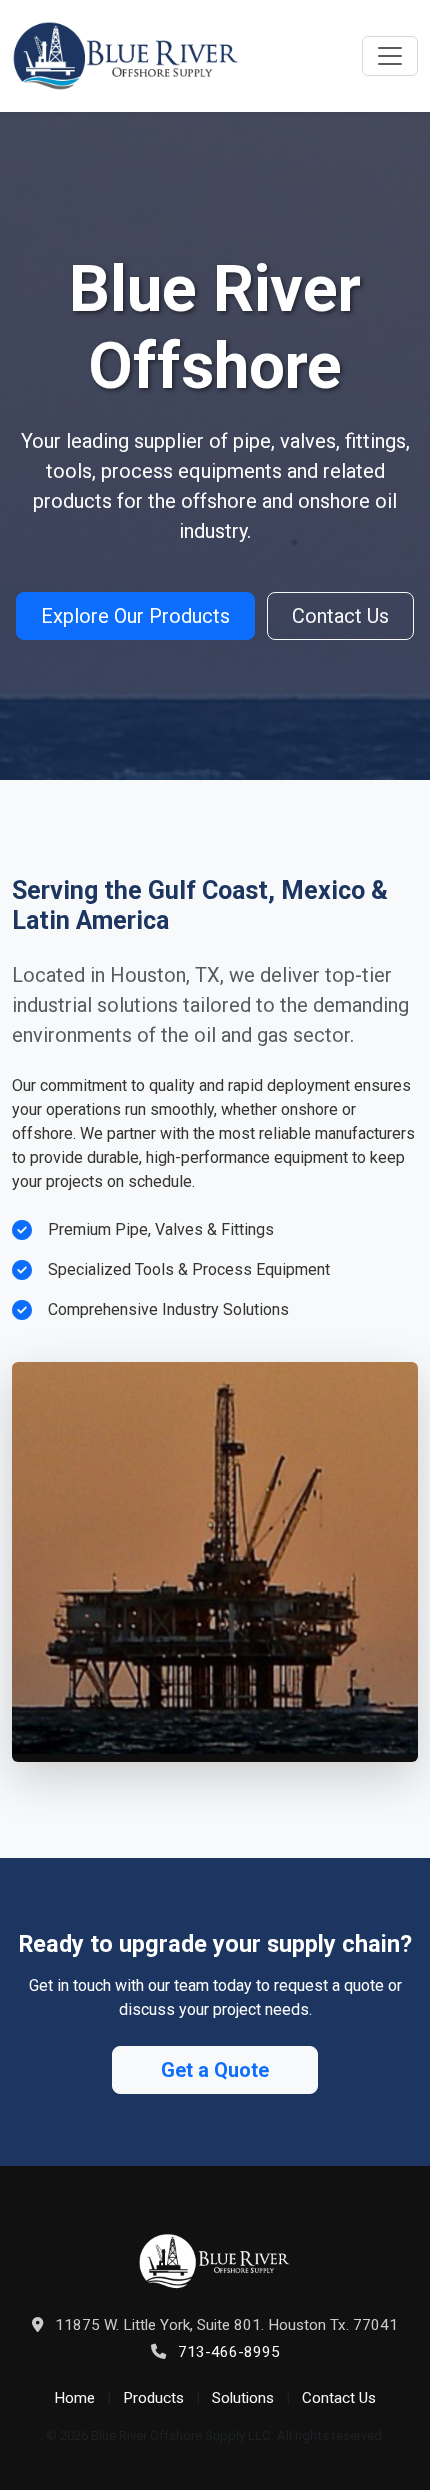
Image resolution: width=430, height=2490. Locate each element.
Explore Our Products (135, 616)
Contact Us (340, 616)
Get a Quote (215, 2070)
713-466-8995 (229, 2352)
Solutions (243, 2398)
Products (153, 2398)
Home (74, 2398)
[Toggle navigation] (390, 56)
